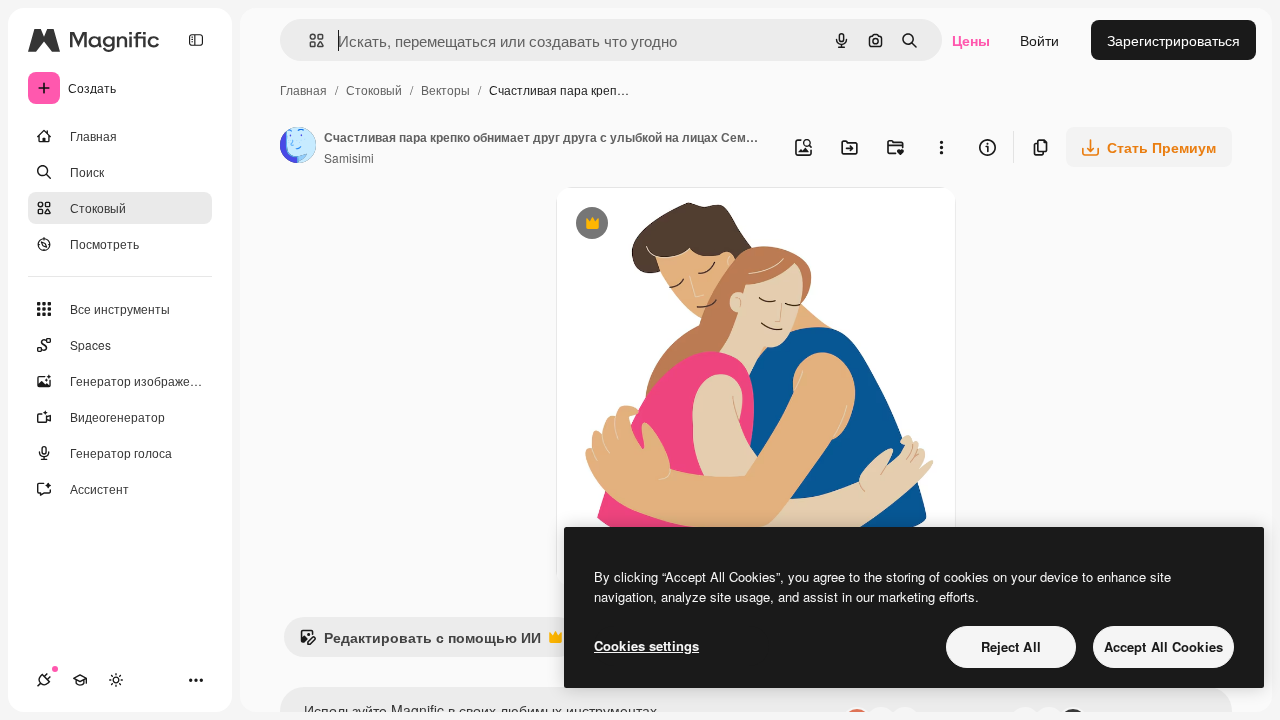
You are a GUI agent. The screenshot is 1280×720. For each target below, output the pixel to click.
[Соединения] (44, 680)
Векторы (445, 89)
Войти (1039, 40)
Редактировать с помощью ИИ (420, 642)
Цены (971, 40)
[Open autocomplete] (308, 40)
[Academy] (80, 680)
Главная (303, 89)
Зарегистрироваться (1173, 40)
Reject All (1011, 646)
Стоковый (374, 89)
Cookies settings (646, 645)
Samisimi (349, 157)
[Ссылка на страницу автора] (298, 147)
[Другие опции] (941, 147)
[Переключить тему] (116, 680)
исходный (690, 225)
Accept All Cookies (1163, 646)
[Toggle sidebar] (196, 40)
